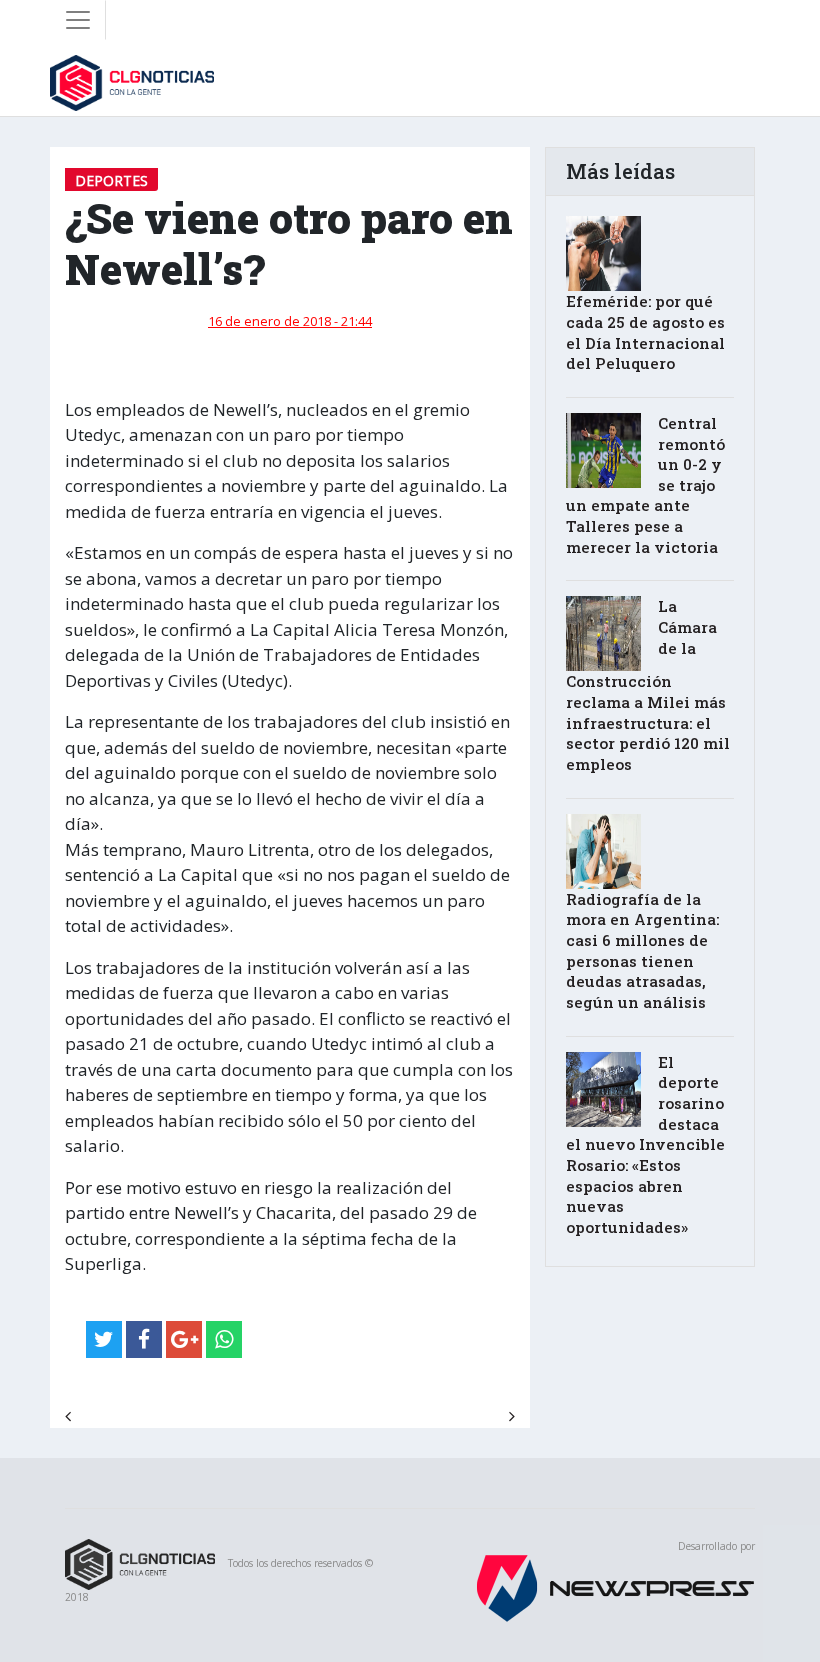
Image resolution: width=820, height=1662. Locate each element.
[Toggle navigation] (78, 20)
